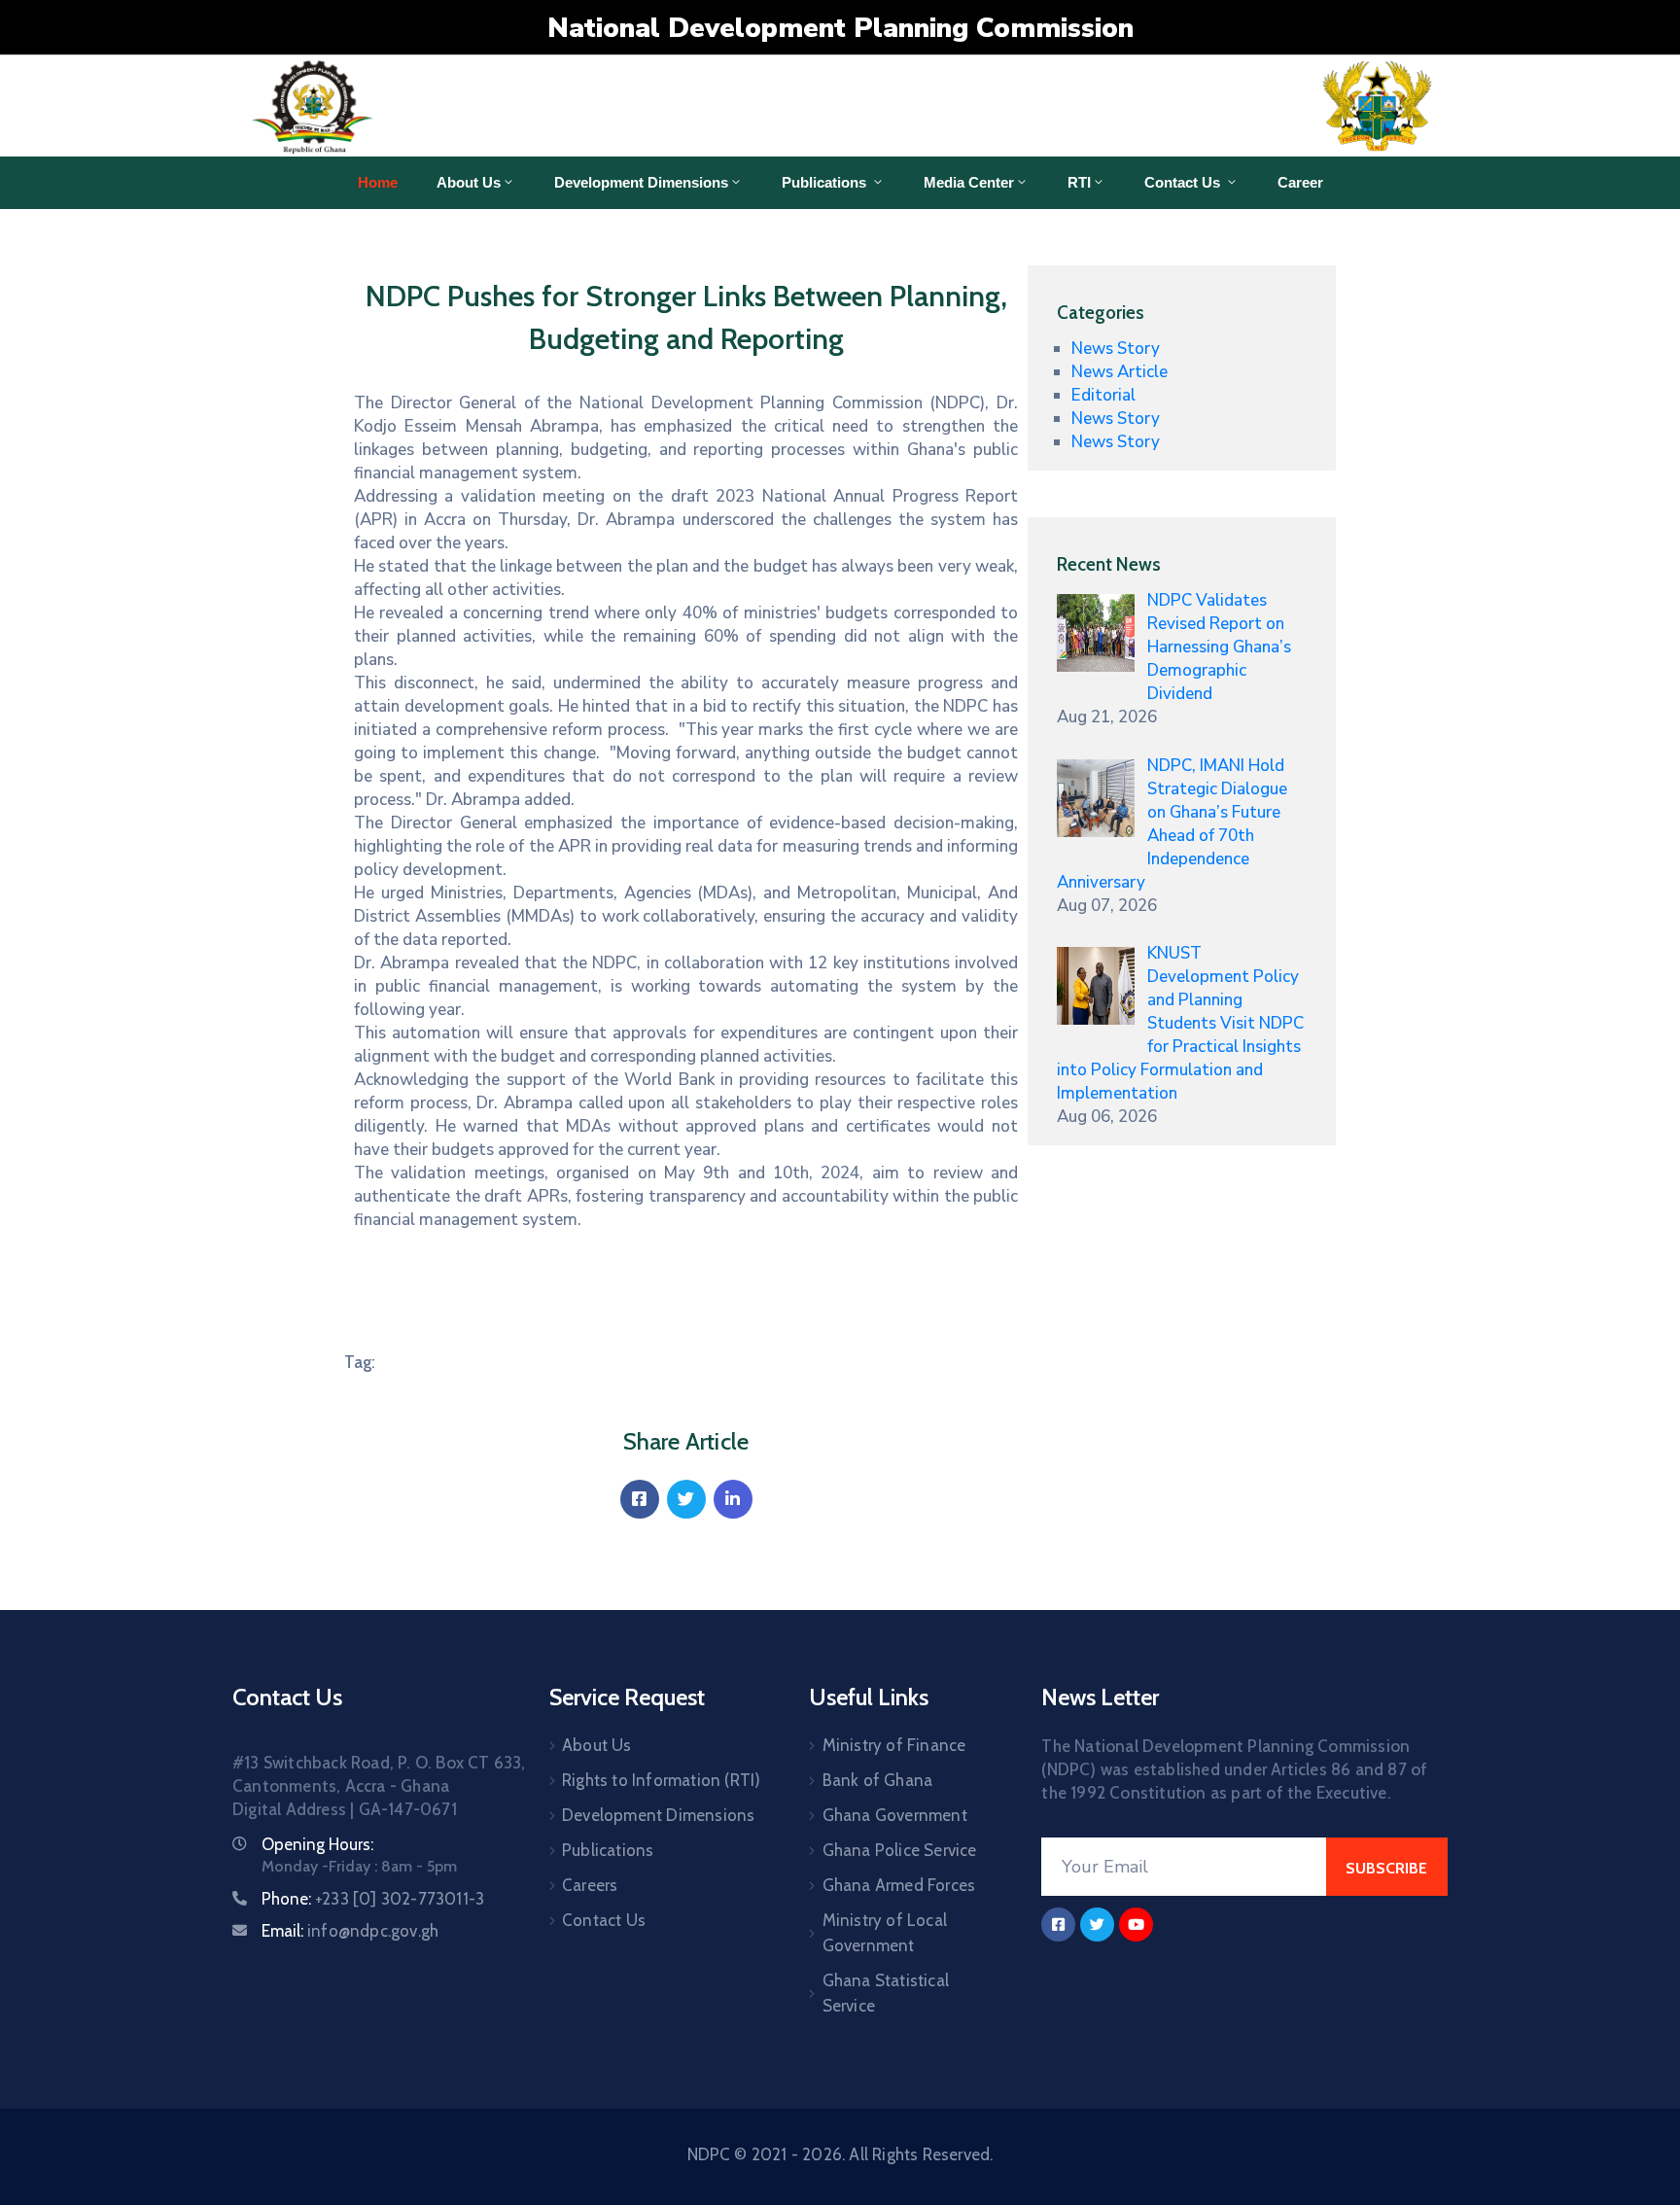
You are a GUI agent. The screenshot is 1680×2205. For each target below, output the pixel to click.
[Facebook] (640, 1499)
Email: (350, 1931)
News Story (1116, 349)
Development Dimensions (641, 182)
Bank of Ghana (878, 1780)
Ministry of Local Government (885, 1933)
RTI (1079, 182)
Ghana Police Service (900, 1850)
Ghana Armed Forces (899, 1885)
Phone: (373, 1899)
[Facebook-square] (1058, 1925)
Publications (826, 182)
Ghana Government (895, 1815)
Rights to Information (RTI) (661, 1780)
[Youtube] (1136, 1925)
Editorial (1103, 395)
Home (378, 182)
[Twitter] (686, 1499)
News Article (1120, 372)
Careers (590, 1885)
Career (1300, 182)
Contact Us (1184, 182)
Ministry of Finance (894, 1745)
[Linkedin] (733, 1499)
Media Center (969, 182)
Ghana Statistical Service (886, 1993)
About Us (469, 182)
